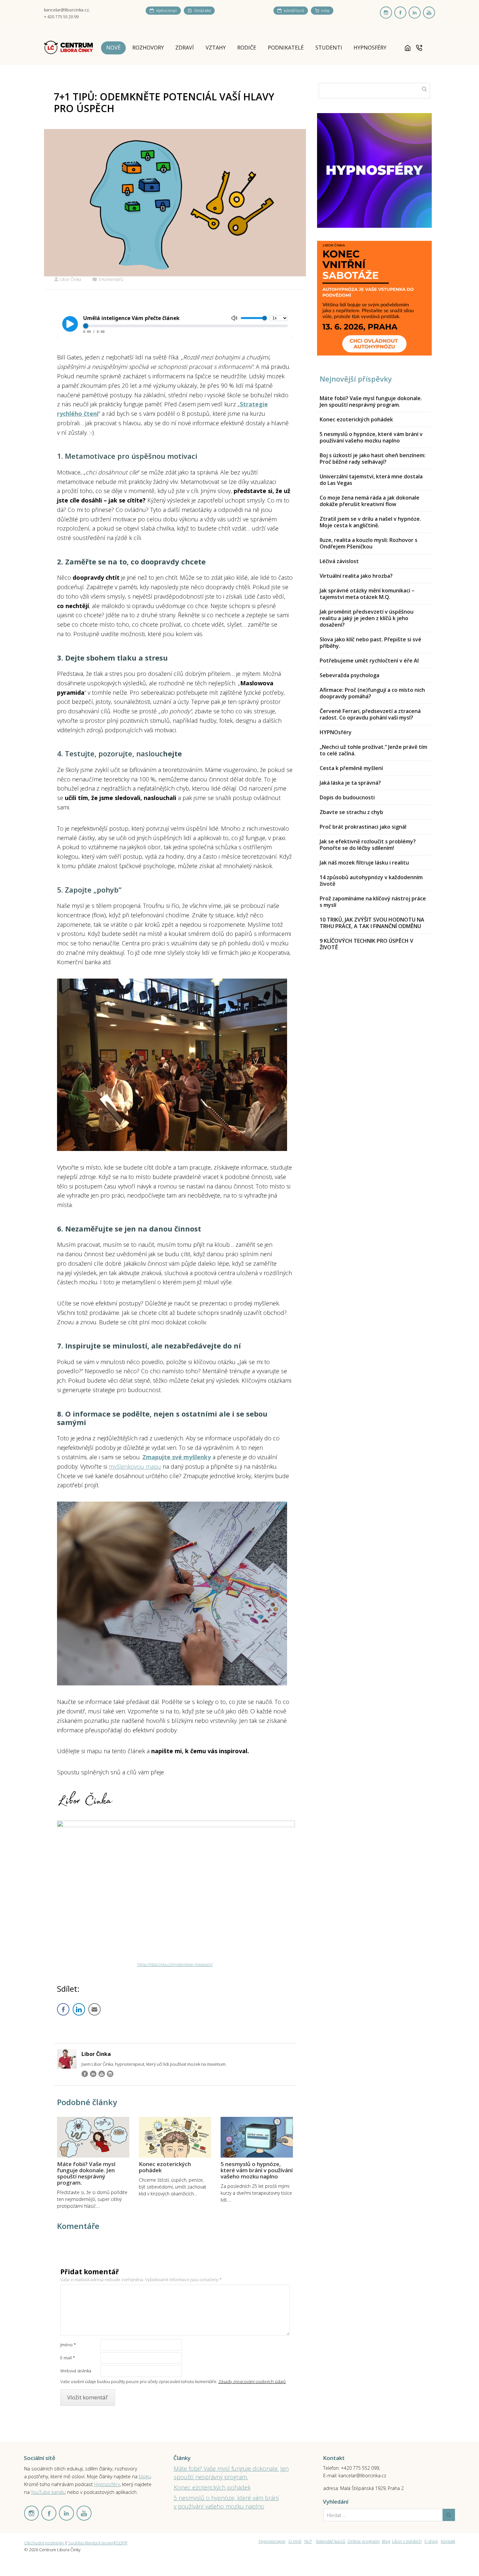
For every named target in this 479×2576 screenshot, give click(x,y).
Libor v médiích (407, 2541)
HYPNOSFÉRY (370, 48)
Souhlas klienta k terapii (91, 2543)
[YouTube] (102, 2074)
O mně (295, 2541)
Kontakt (448, 2541)
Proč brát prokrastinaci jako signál (363, 827)
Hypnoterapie (272, 2541)
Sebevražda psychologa (349, 675)
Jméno (68, 2345)
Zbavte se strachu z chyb (351, 812)
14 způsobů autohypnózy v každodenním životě (371, 880)
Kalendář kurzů (331, 2541)
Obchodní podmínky (44, 2543)
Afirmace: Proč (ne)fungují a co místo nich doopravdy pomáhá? (372, 693)
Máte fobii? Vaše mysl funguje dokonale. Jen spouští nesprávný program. (86, 2173)
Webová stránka (76, 2371)
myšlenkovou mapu (135, 1466)
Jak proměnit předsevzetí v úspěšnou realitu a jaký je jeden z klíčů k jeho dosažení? (367, 618)
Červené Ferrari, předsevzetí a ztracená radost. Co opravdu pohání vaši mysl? (370, 714)
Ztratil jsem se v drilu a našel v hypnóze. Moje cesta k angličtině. (370, 522)
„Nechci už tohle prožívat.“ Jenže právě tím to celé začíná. (373, 750)
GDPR (122, 2543)
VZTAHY (216, 48)
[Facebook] (85, 2074)
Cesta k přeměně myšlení (351, 768)
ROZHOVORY (148, 48)
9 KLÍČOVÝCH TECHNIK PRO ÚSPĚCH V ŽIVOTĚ (366, 944)
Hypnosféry (107, 2484)
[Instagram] (110, 2074)
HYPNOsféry (336, 732)
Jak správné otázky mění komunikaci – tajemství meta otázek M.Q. (367, 594)
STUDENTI (329, 48)
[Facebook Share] (63, 2009)
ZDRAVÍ (185, 48)
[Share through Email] (94, 2009)
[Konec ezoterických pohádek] (175, 2137)
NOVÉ (113, 48)
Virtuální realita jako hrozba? (356, 576)
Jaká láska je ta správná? (350, 783)
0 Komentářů (111, 279)
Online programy (364, 2541)
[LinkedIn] (93, 2074)
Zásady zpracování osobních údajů (252, 2381)
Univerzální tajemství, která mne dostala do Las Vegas (371, 480)
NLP (308, 2541)
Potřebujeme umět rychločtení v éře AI (369, 661)
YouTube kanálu (48, 2492)
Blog (386, 2541)
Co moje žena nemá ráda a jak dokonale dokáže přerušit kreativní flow (370, 501)
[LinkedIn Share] (79, 2009)
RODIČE (247, 48)
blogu (145, 2476)
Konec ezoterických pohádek (165, 2167)
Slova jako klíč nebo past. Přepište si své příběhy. (370, 643)
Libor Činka (70, 279)
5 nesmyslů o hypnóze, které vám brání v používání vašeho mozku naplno (257, 2170)
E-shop (431, 2541)
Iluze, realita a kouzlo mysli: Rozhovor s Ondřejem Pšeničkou (369, 543)
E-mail (68, 2358)
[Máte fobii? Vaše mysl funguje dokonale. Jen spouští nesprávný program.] (93, 2137)
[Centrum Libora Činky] (68, 48)
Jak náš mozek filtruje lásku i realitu (364, 863)
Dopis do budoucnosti (347, 797)
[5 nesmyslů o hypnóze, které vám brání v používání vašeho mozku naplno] (257, 2137)
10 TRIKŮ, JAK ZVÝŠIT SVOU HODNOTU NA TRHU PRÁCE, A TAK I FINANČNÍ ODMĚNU (372, 923)
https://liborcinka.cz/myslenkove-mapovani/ (175, 1965)
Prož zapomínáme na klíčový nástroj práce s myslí (373, 902)
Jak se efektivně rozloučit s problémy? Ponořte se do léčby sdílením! (368, 845)
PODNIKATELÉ (286, 48)
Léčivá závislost (339, 561)
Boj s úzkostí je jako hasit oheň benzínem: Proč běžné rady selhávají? (373, 458)
